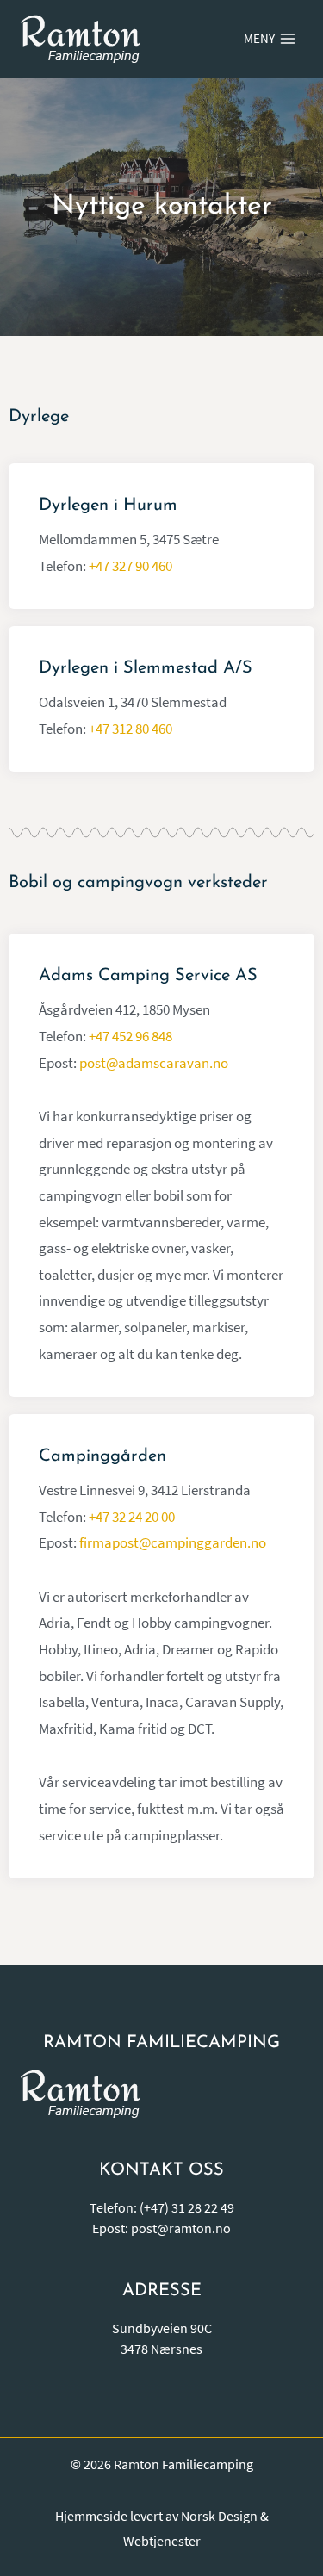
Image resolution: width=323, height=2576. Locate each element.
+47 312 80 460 (130, 729)
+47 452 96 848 (130, 1036)
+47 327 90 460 (130, 566)
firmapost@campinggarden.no (173, 1542)
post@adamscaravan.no (154, 1063)
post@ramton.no (181, 2228)
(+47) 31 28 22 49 (187, 2207)
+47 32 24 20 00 (132, 1517)
